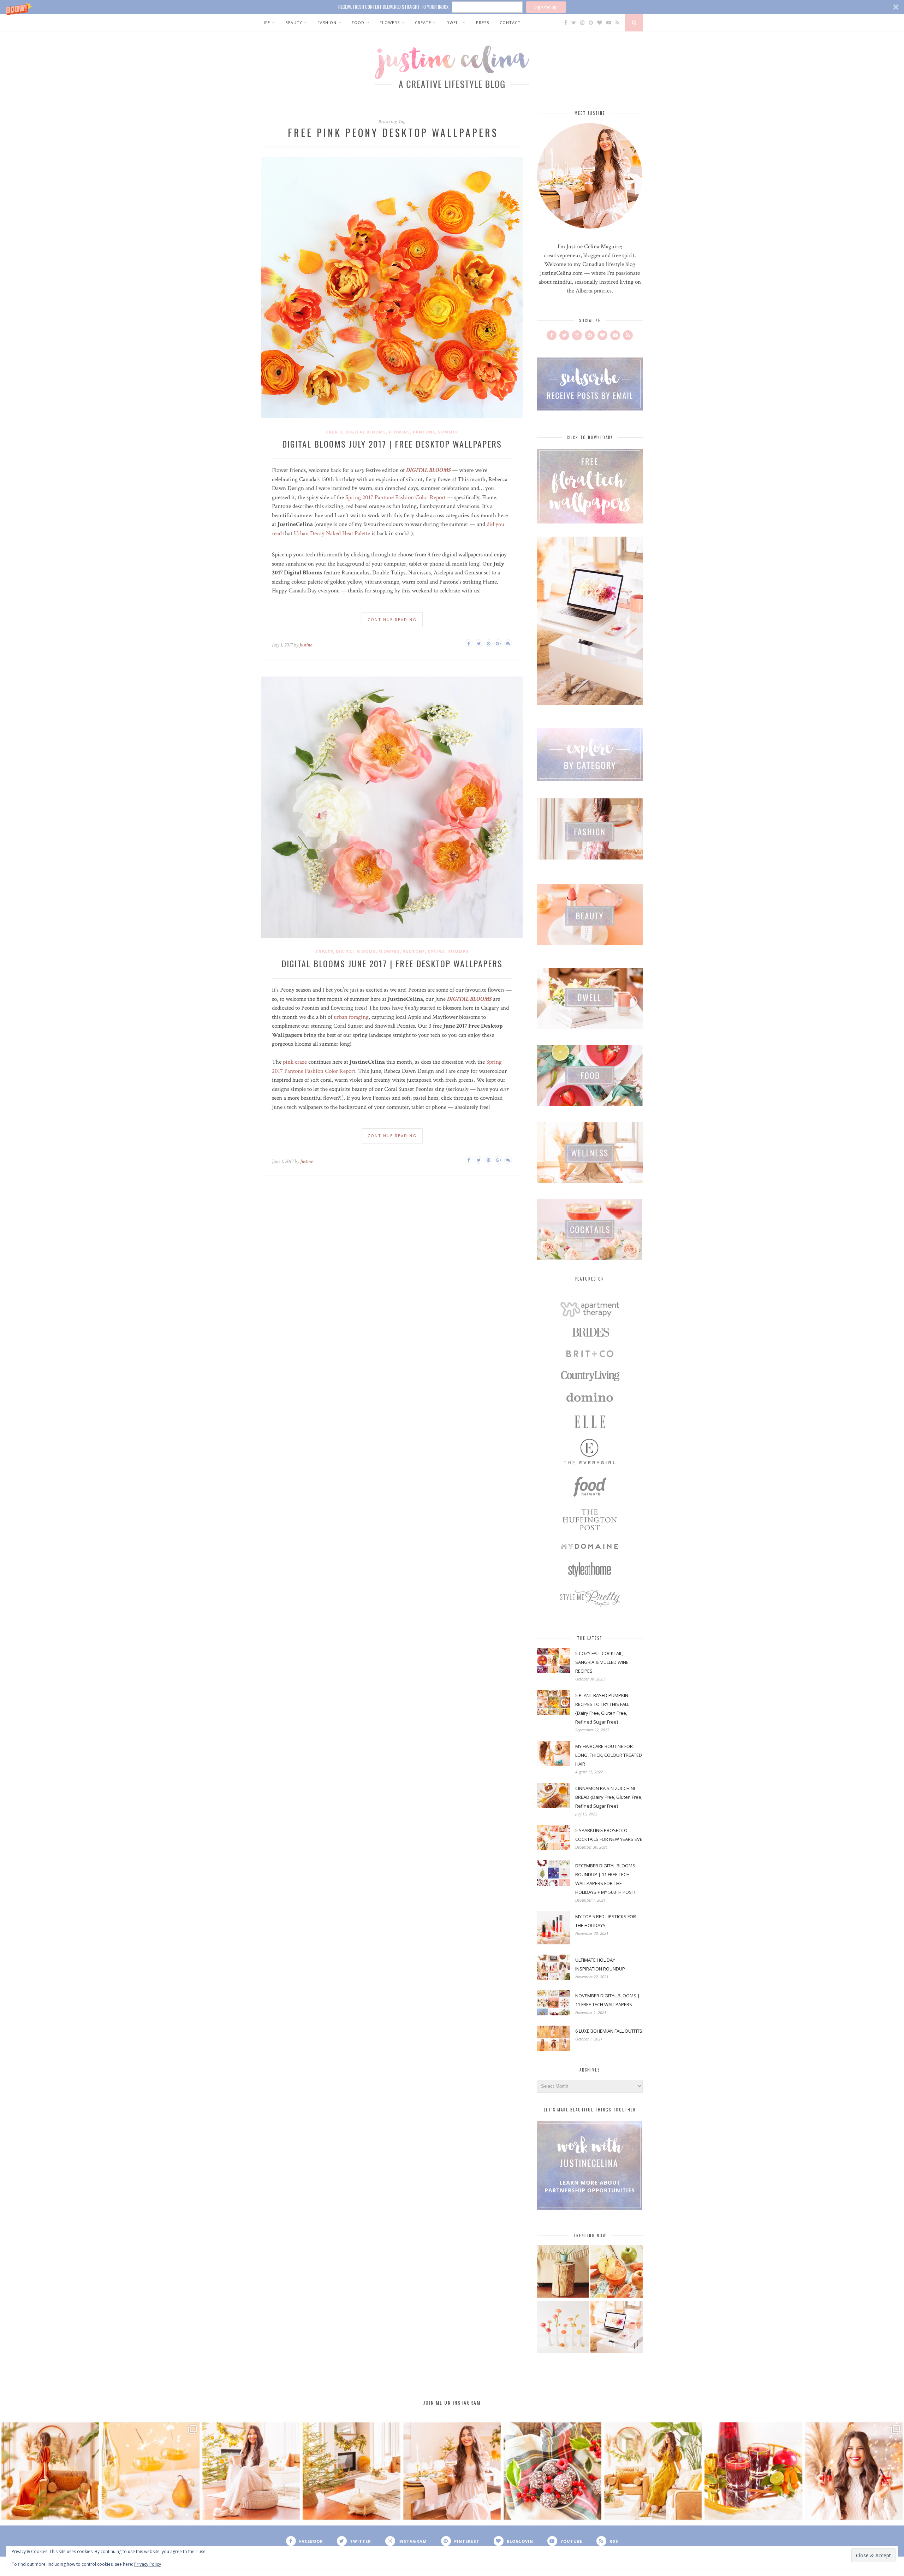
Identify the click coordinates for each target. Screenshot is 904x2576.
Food (358, 22)
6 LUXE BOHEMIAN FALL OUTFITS (609, 2031)
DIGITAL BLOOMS (428, 470)
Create (423, 22)
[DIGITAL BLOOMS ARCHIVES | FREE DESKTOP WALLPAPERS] (617, 2328)
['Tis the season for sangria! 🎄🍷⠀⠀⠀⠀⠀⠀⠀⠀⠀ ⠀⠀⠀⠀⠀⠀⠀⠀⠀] (753, 2471)
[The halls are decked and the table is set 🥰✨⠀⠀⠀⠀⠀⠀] (452, 2471)
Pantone (424, 432)
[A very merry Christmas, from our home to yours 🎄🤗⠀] (351, 2471)
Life (266, 22)
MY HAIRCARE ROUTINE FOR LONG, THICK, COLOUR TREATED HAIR (609, 1755)
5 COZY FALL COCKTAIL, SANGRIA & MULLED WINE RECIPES (602, 1662)
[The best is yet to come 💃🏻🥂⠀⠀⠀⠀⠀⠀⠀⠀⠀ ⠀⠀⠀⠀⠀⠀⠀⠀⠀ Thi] (50, 2471)
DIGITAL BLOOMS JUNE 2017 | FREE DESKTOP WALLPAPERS (392, 963)
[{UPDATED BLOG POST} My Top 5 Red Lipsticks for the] (854, 2471)
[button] (452, 7)
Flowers (390, 22)
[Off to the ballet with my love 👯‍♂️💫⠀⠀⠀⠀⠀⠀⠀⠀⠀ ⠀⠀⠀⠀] (653, 2471)
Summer (448, 432)
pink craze (295, 1062)
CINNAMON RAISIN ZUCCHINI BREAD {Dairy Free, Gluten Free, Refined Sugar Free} (609, 1797)
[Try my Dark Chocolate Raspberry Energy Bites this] (552, 2471)
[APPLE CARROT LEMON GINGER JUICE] (617, 2272)
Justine (306, 645)
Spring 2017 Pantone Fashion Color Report (395, 497)
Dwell (454, 22)
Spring (436, 952)
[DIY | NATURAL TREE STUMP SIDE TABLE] (563, 2272)
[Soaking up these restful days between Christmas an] (251, 2471)
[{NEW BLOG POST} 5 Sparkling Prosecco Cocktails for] (150, 2471)
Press (483, 22)
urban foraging (351, 1017)
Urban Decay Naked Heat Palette (332, 533)
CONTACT (510, 22)
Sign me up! (546, 7)
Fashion (327, 22)
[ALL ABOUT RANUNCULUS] (563, 2328)
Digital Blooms (366, 432)
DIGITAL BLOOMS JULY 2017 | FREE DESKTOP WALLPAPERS (392, 444)
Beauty (294, 22)
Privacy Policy (148, 2564)
